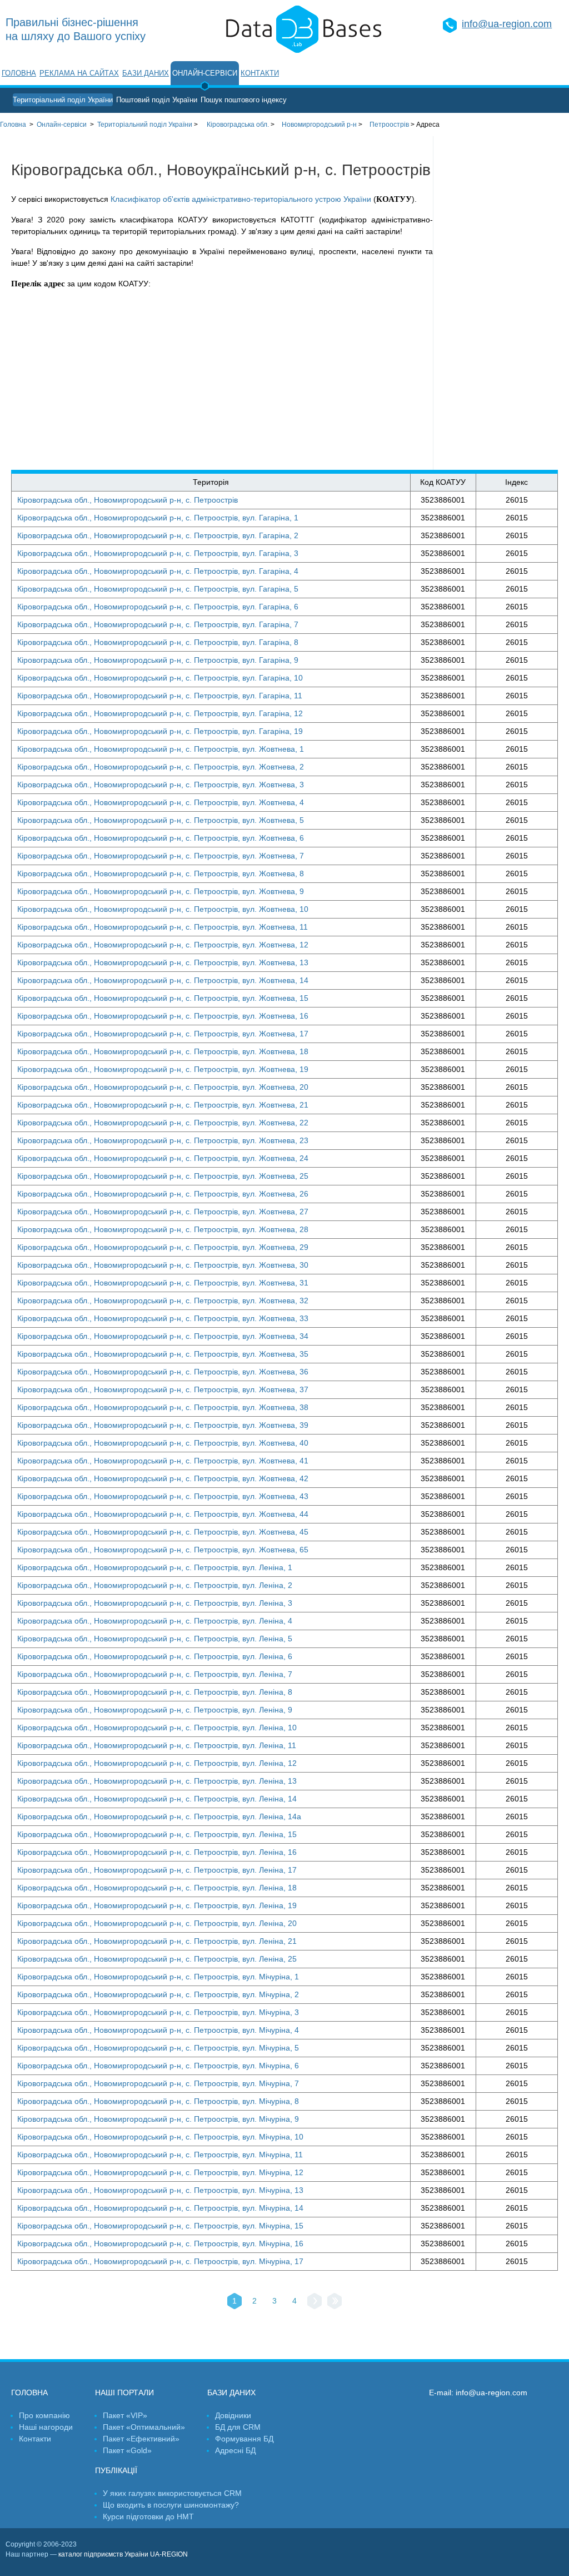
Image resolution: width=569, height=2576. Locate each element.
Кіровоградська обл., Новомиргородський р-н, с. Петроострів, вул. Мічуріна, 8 (158, 2101)
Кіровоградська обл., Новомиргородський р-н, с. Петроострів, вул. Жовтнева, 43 (163, 1496)
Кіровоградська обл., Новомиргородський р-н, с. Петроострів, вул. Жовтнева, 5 (161, 820)
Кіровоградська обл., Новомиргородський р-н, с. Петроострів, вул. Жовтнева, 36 (163, 1372)
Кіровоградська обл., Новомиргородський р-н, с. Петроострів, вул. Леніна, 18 (157, 1888)
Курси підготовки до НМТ (148, 2517)
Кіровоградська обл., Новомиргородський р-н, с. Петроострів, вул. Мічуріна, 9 (158, 2119)
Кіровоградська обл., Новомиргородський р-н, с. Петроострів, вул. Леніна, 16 (157, 1852)
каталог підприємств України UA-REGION (123, 2554)
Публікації (116, 2470)
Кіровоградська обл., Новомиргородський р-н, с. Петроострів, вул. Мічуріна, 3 (158, 2012)
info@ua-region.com (507, 24)
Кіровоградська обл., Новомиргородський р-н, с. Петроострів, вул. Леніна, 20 (157, 1923)
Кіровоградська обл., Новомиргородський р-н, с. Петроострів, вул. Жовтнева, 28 (163, 1229)
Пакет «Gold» (127, 2450)
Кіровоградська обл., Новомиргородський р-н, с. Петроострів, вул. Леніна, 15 (157, 1834)
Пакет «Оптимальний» (144, 2427)
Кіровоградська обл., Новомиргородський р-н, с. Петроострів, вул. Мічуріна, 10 (160, 2137)
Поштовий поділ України (157, 100)
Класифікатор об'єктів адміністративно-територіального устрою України (241, 199)
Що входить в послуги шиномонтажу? (171, 2505)
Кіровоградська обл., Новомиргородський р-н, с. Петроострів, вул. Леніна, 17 (157, 1870)
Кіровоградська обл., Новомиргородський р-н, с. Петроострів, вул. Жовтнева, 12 (163, 945)
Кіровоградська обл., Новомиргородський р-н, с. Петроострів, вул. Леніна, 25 (157, 1959)
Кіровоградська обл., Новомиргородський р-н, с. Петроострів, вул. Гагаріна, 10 (160, 678)
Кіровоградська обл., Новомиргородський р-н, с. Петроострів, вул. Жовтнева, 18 (163, 1051)
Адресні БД (235, 2450)
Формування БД (244, 2439)
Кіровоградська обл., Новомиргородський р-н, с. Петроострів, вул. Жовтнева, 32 (163, 1301)
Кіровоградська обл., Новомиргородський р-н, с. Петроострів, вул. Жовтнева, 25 (163, 1176)
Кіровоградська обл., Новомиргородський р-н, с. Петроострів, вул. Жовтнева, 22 (163, 1123)
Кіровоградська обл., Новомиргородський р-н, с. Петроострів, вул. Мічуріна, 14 (160, 2208)
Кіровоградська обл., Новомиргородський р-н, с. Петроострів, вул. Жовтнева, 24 (163, 1158)
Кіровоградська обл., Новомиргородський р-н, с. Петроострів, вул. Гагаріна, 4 (158, 571)
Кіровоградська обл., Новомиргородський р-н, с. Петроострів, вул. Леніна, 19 (157, 1905)
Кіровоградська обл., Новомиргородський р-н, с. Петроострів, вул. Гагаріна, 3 (158, 553)
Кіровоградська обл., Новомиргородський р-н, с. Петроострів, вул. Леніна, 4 (155, 1621)
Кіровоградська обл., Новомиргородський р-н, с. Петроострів (128, 500)
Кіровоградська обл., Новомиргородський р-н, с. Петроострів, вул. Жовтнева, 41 (163, 1461)
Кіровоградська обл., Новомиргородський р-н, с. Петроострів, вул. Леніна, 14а (159, 1816)
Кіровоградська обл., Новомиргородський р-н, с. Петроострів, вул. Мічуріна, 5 (158, 2048)
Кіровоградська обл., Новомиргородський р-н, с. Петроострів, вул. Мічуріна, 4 (158, 2030)
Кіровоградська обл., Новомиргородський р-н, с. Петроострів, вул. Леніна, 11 (157, 1745)
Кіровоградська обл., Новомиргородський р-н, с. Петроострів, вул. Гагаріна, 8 (158, 642)
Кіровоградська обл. (238, 125)
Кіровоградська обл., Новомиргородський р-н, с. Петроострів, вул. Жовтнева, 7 (161, 856)
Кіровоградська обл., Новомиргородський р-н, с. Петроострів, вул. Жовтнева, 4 (161, 802)
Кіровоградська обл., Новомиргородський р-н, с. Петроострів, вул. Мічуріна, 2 (158, 1994)
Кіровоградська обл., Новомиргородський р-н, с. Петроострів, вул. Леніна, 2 (155, 1585)
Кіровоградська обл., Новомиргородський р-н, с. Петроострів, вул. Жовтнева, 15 (163, 998)
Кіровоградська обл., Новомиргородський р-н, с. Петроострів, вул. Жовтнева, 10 (163, 909)
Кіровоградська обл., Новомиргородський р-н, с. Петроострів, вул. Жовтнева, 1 (161, 749)
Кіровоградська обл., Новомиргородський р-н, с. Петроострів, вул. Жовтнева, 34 (163, 1336)
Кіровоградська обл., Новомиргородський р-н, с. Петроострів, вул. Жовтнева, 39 (163, 1425)
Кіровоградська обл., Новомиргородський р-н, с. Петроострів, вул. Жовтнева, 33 (163, 1318)
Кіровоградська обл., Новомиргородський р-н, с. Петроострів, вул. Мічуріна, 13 (160, 2190)
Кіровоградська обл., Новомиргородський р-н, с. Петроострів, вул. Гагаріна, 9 (158, 660)
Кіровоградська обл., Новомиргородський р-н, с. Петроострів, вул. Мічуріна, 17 (160, 2261)
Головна (19, 73)
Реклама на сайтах (79, 73)
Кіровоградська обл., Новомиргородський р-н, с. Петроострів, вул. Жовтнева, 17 (163, 1034)
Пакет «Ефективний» (141, 2439)
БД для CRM (238, 2427)
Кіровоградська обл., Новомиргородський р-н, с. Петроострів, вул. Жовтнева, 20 (163, 1087)
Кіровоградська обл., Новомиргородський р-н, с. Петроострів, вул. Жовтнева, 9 (161, 891)
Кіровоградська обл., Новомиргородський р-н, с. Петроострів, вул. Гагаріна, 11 (160, 696)
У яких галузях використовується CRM (172, 2493)
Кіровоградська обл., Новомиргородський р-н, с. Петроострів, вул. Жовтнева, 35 (163, 1354)
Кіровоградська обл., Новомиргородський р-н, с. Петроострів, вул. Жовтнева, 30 (163, 1265)
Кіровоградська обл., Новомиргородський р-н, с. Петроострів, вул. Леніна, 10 (157, 1728)
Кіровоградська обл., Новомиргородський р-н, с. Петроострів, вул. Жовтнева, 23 (163, 1140)
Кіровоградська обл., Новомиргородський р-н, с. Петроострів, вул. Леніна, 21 (157, 1941)
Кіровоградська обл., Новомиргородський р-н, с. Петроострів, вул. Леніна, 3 (155, 1603)
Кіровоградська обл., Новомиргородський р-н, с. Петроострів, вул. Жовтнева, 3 (161, 785)
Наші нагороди (46, 2427)
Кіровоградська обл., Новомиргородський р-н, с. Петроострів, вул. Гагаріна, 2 (158, 535)
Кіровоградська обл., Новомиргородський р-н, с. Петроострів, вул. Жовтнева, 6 (161, 838)
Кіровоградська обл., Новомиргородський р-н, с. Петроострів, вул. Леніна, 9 (155, 1710)
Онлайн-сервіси (205, 73)
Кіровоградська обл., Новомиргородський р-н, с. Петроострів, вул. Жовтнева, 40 (163, 1443)
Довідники (233, 2415)
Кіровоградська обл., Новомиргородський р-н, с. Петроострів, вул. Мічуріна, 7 (158, 2083)
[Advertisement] (501, 303)
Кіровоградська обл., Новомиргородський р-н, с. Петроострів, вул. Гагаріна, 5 (158, 589)
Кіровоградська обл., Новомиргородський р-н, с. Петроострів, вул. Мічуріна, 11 (160, 2155)
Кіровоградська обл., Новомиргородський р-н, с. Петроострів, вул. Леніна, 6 (155, 1656)
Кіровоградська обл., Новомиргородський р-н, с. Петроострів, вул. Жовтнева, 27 (163, 1212)
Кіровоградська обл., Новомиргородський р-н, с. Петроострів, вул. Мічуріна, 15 (160, 2226)
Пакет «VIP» (125, 2415)
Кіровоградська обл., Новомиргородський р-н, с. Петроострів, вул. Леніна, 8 (155, 1692)
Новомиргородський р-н (319, 125)
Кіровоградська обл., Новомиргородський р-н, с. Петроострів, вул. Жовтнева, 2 (161, 767)
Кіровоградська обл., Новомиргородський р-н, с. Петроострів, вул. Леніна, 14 (157, 1799)
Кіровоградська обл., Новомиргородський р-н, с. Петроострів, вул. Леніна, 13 (157, 1781)
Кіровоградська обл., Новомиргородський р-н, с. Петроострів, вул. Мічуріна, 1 (158, 1977)
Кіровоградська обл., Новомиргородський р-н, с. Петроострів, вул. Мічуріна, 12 (160, 2172)
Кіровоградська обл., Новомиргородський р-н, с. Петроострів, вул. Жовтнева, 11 (163, 927)
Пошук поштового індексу (244, 100)
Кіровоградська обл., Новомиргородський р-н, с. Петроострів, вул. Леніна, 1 (155, 1567)
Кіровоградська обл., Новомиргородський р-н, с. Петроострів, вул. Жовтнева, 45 (163, 1532)
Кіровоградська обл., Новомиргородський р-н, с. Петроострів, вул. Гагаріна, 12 (160, 713)
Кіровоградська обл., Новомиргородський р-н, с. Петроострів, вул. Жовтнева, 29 (163, 1247)
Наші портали (124, 2393)
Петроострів (389, 125)
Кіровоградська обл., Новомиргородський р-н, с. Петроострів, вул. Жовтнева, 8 (161, 873)
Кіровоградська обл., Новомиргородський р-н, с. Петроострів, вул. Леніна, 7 (155, 1674)
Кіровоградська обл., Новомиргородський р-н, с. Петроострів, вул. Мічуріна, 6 (158, 2066)
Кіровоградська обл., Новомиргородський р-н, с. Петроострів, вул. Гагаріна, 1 (158, 518)
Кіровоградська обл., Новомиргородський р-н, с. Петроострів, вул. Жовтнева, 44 (163, 1514)
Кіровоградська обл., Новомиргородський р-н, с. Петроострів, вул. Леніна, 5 (155, 1639)
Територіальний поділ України (63, 100)
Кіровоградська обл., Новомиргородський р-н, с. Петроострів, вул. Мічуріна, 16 (160, 2244)
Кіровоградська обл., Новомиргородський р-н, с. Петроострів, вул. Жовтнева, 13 (163, 962)
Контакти (260, 73)
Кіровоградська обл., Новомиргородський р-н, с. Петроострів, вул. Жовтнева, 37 (163, 1389)
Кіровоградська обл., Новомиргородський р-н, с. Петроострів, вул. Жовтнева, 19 (163, 1069)
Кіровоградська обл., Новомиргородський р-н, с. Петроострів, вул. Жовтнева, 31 (163, 1283)
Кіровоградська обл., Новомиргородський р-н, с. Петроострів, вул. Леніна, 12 (157, 1763)
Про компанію (44, 2415)
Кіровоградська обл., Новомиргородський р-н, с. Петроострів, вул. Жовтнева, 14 (163, 980)
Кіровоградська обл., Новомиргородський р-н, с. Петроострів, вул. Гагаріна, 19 (160, 731)
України (145, 125)
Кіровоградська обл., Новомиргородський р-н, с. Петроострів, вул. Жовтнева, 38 (163, 1407)
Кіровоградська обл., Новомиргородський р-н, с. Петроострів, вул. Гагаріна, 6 (158, 607)
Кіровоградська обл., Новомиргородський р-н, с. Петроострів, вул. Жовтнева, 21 (163, 1105)
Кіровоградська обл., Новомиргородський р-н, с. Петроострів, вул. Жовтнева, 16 (163, 1016)
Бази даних (146, 73)
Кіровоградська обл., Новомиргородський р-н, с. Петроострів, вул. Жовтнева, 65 (163, 1550)
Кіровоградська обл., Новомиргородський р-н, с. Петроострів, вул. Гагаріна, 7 (158, 624)
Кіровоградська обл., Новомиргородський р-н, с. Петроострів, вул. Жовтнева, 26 (163, 1194)
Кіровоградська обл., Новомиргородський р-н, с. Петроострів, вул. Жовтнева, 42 (163, 1478)
